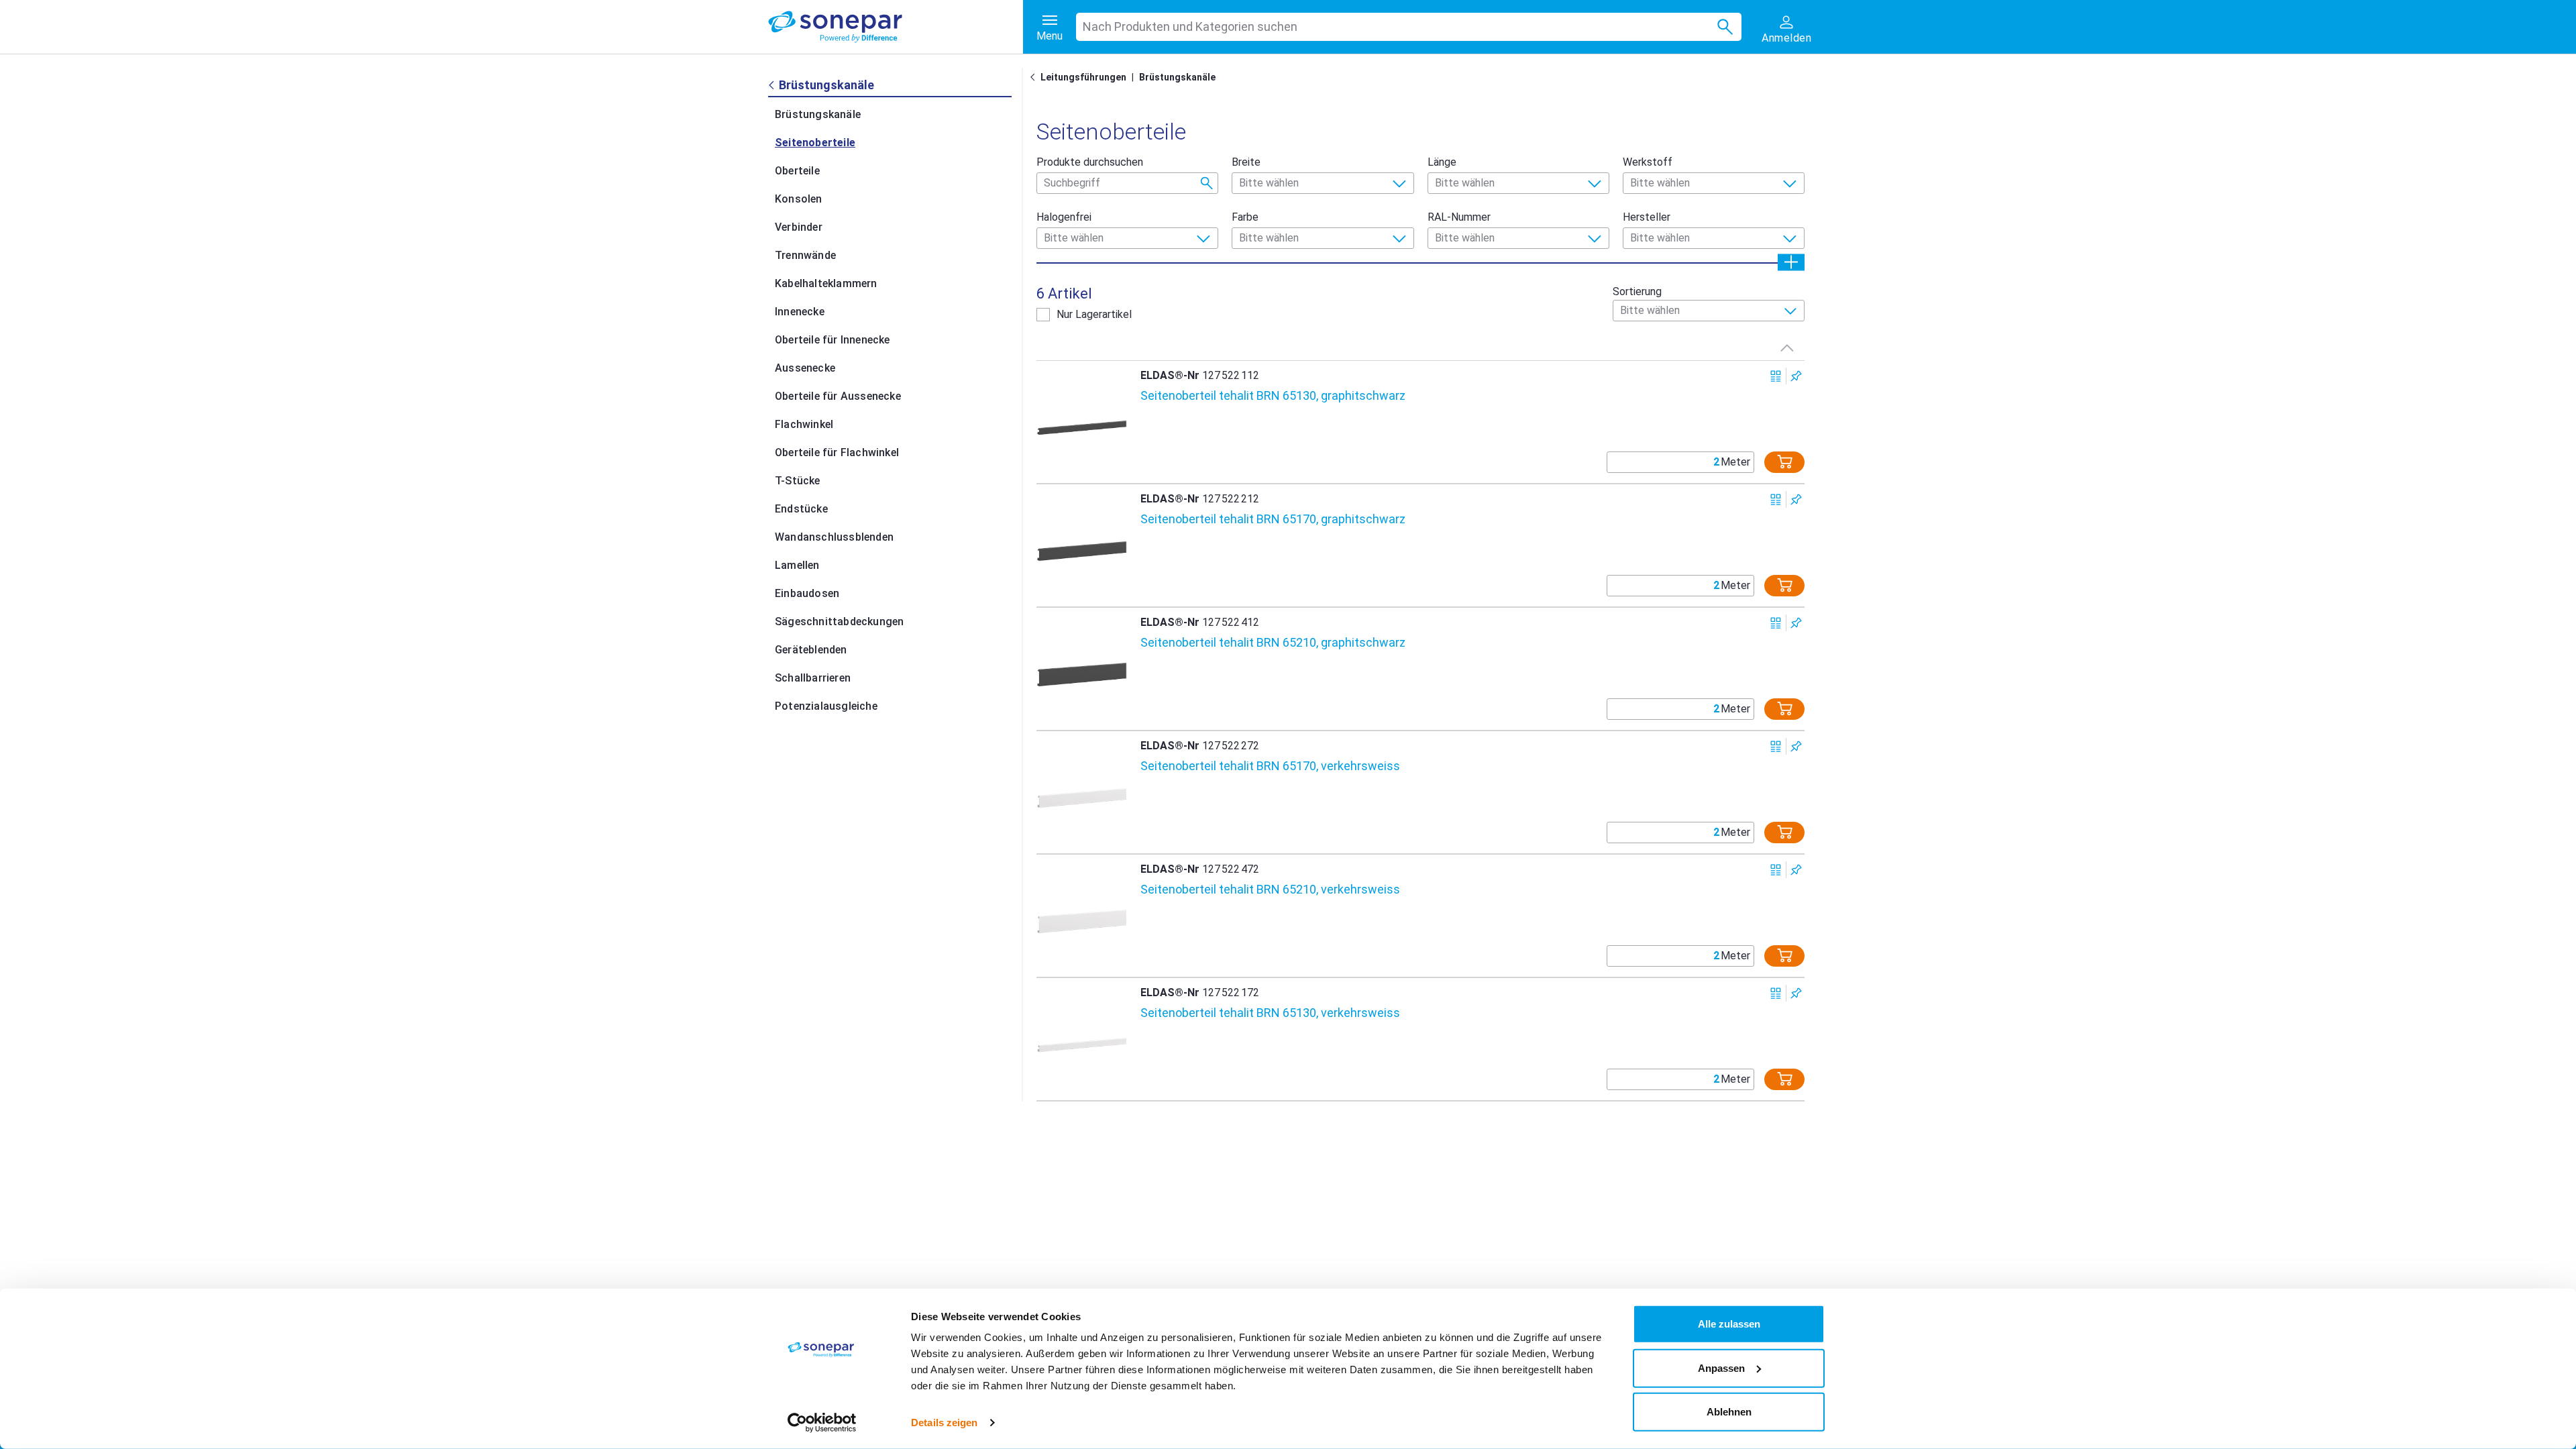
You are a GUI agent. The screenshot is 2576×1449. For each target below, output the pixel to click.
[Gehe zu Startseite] (1035, 77)
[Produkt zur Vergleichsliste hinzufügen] (1776, 376)
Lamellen (797, 565)
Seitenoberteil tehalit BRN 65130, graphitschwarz (1273, 395)
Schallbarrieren (813, 678)
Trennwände (805, 255)
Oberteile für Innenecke (833, 340)
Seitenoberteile (815, 143)
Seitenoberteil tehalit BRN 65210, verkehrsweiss (1270, 889)
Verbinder (799, 227)
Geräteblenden (811, 650)
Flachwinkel (804, 424)
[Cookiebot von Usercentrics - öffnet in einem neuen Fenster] (822, 1423)
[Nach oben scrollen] (1787, 347)
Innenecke (800, 312)
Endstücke (801, 509)
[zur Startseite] (896, 27)
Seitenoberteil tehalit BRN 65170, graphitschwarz (1273, 519)
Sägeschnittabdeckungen (839, 622)
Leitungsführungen (1083, 77)
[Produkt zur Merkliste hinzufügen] (1796, 376)
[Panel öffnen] (1791, 262)
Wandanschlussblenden (834, 537)
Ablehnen (1729, 1412)
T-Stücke (798, 481)
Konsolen (799, 199)
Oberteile (797, 171)
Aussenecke (805, 368)
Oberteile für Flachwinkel (837, 452)
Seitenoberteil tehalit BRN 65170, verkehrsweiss (1270, 766)
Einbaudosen (807, 593)
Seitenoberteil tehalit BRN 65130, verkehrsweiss (1270, 1013)
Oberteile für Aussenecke (838, 396)
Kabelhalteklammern (826, 283)
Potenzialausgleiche (826, 706)
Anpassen (1721, 1367)
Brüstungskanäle (818, 114)
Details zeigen (944, 1423)
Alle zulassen (1729, 1324)
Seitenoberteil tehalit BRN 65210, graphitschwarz (1273, 642)
